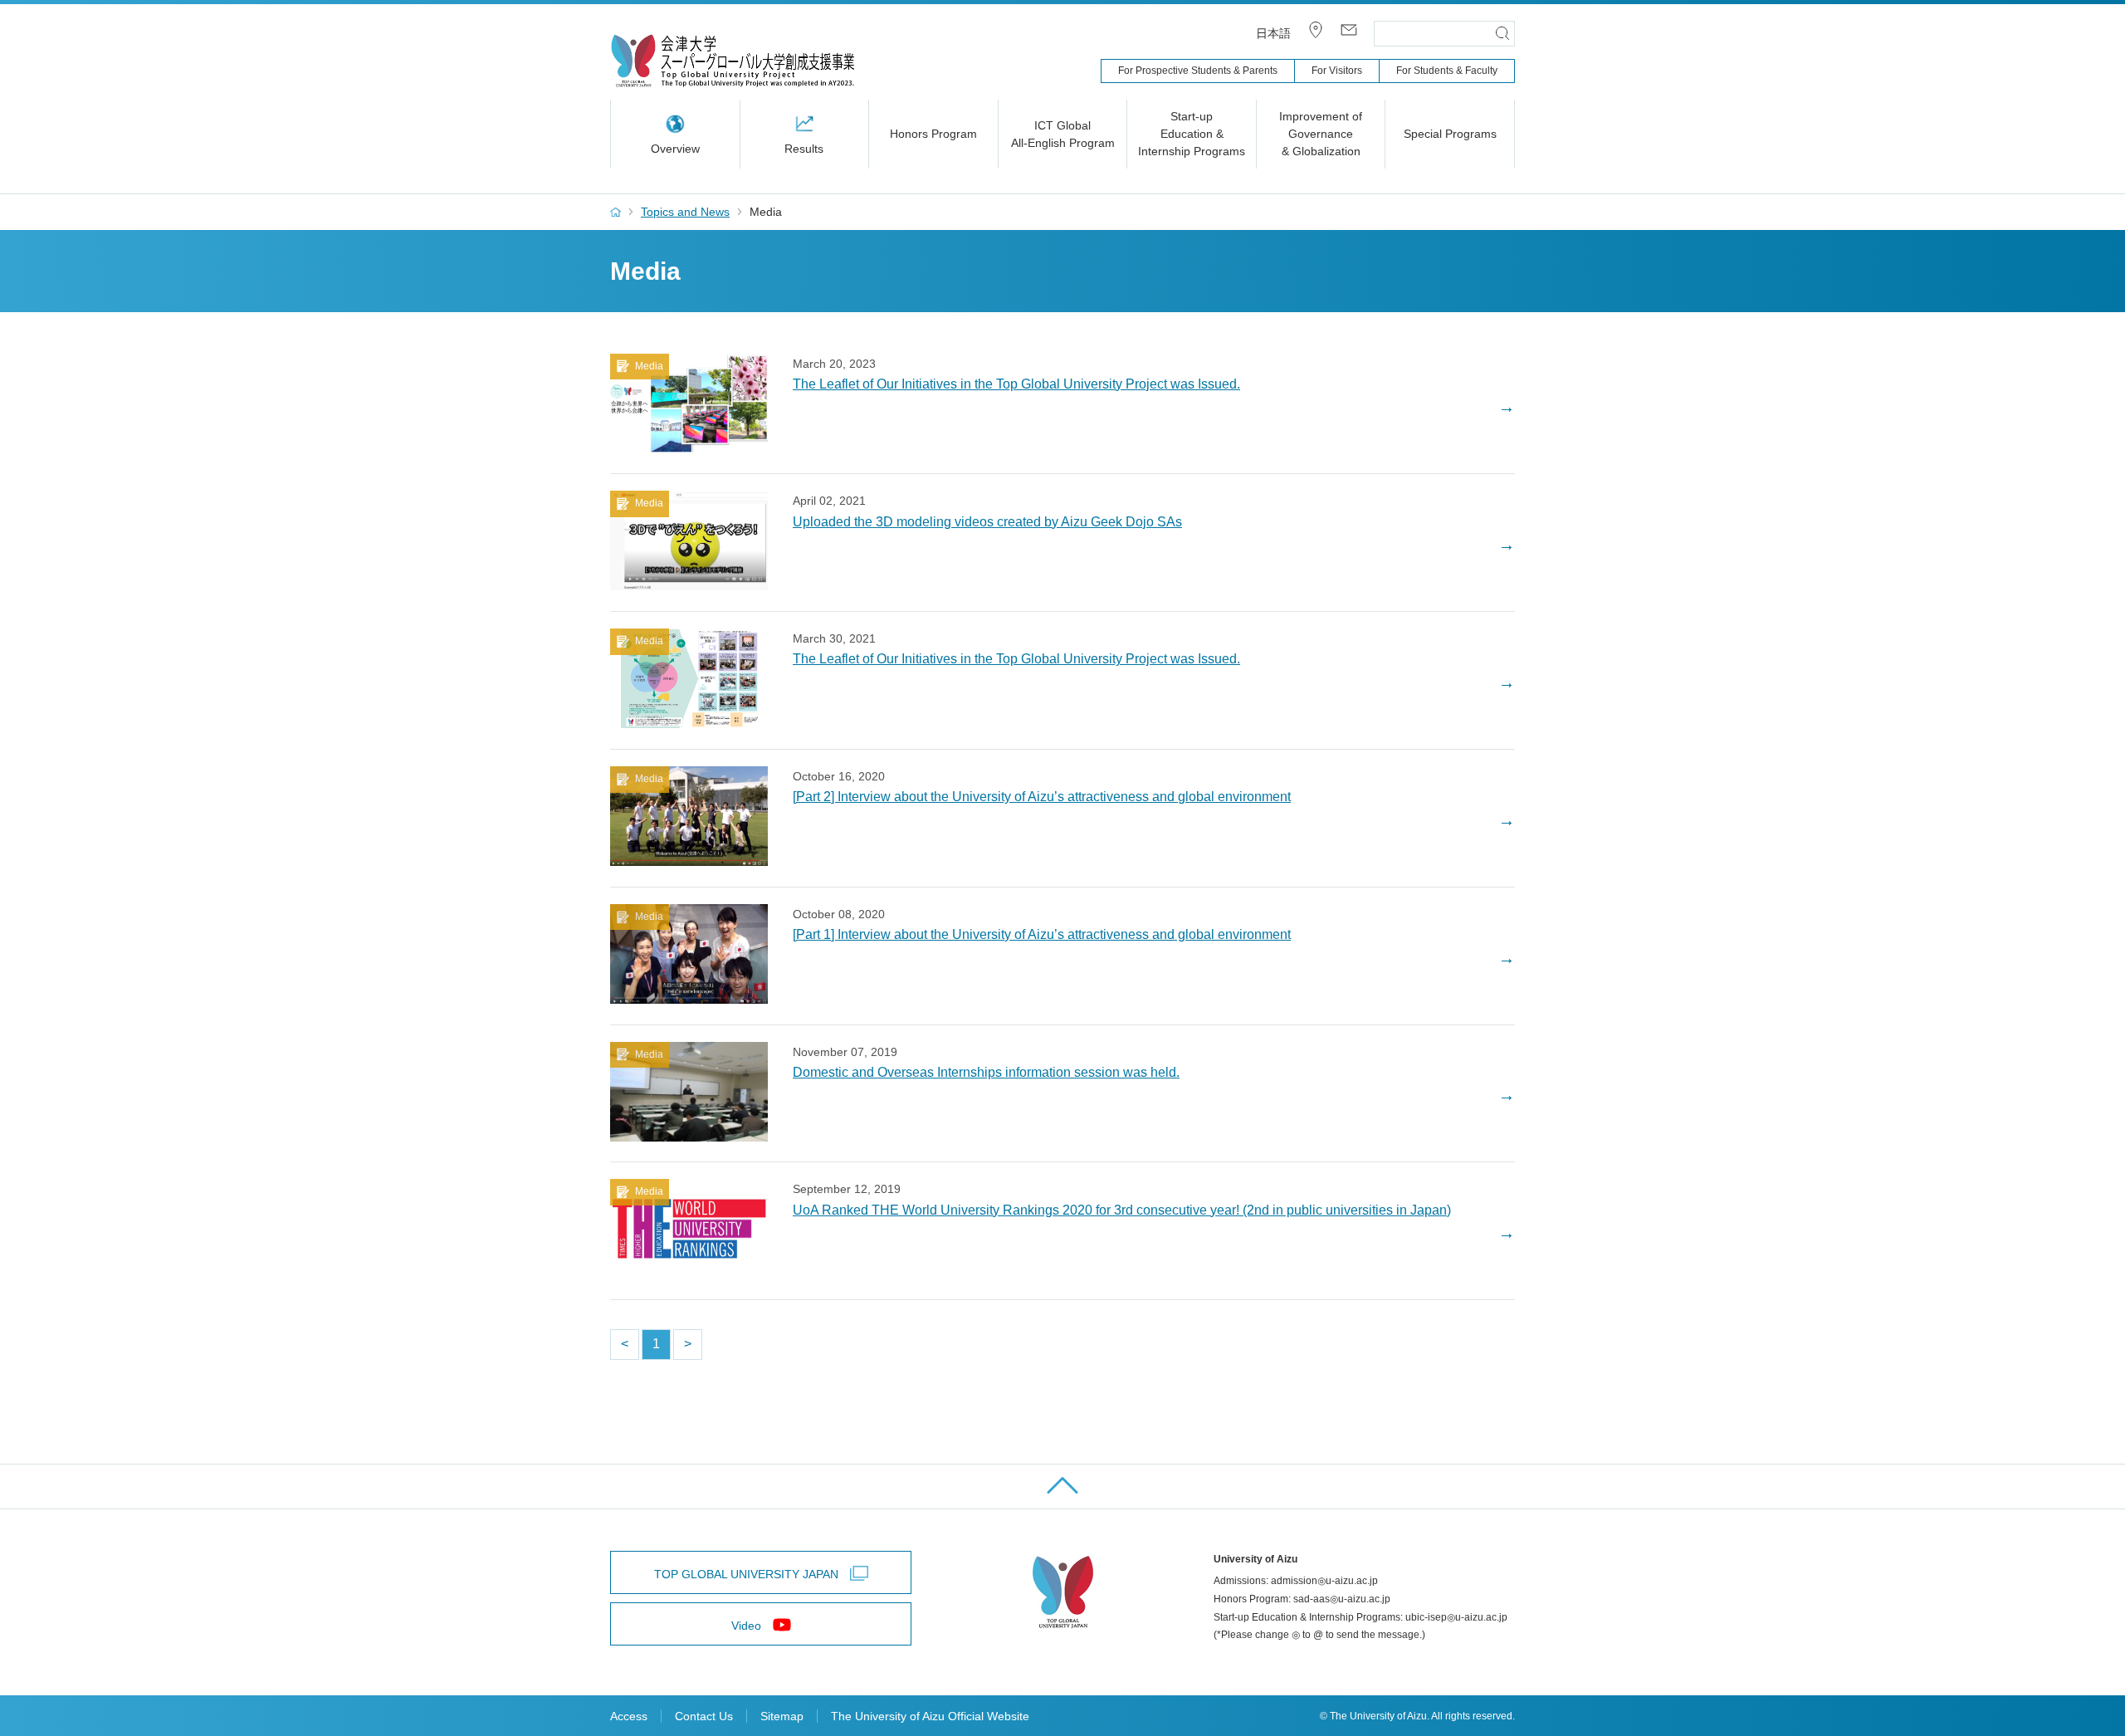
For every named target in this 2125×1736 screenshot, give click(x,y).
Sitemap (782, 1716)
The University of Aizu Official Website (930, 1716)
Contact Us (704, 1716)
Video (746, 1626)
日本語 (1273, 33)
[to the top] (1062, 1487)
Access (629, 1716)
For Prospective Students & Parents (1198, 71)
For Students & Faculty (1447, 71)
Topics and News (685, 212)
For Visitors (1337, 71)
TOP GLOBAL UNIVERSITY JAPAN (746, 1574)
